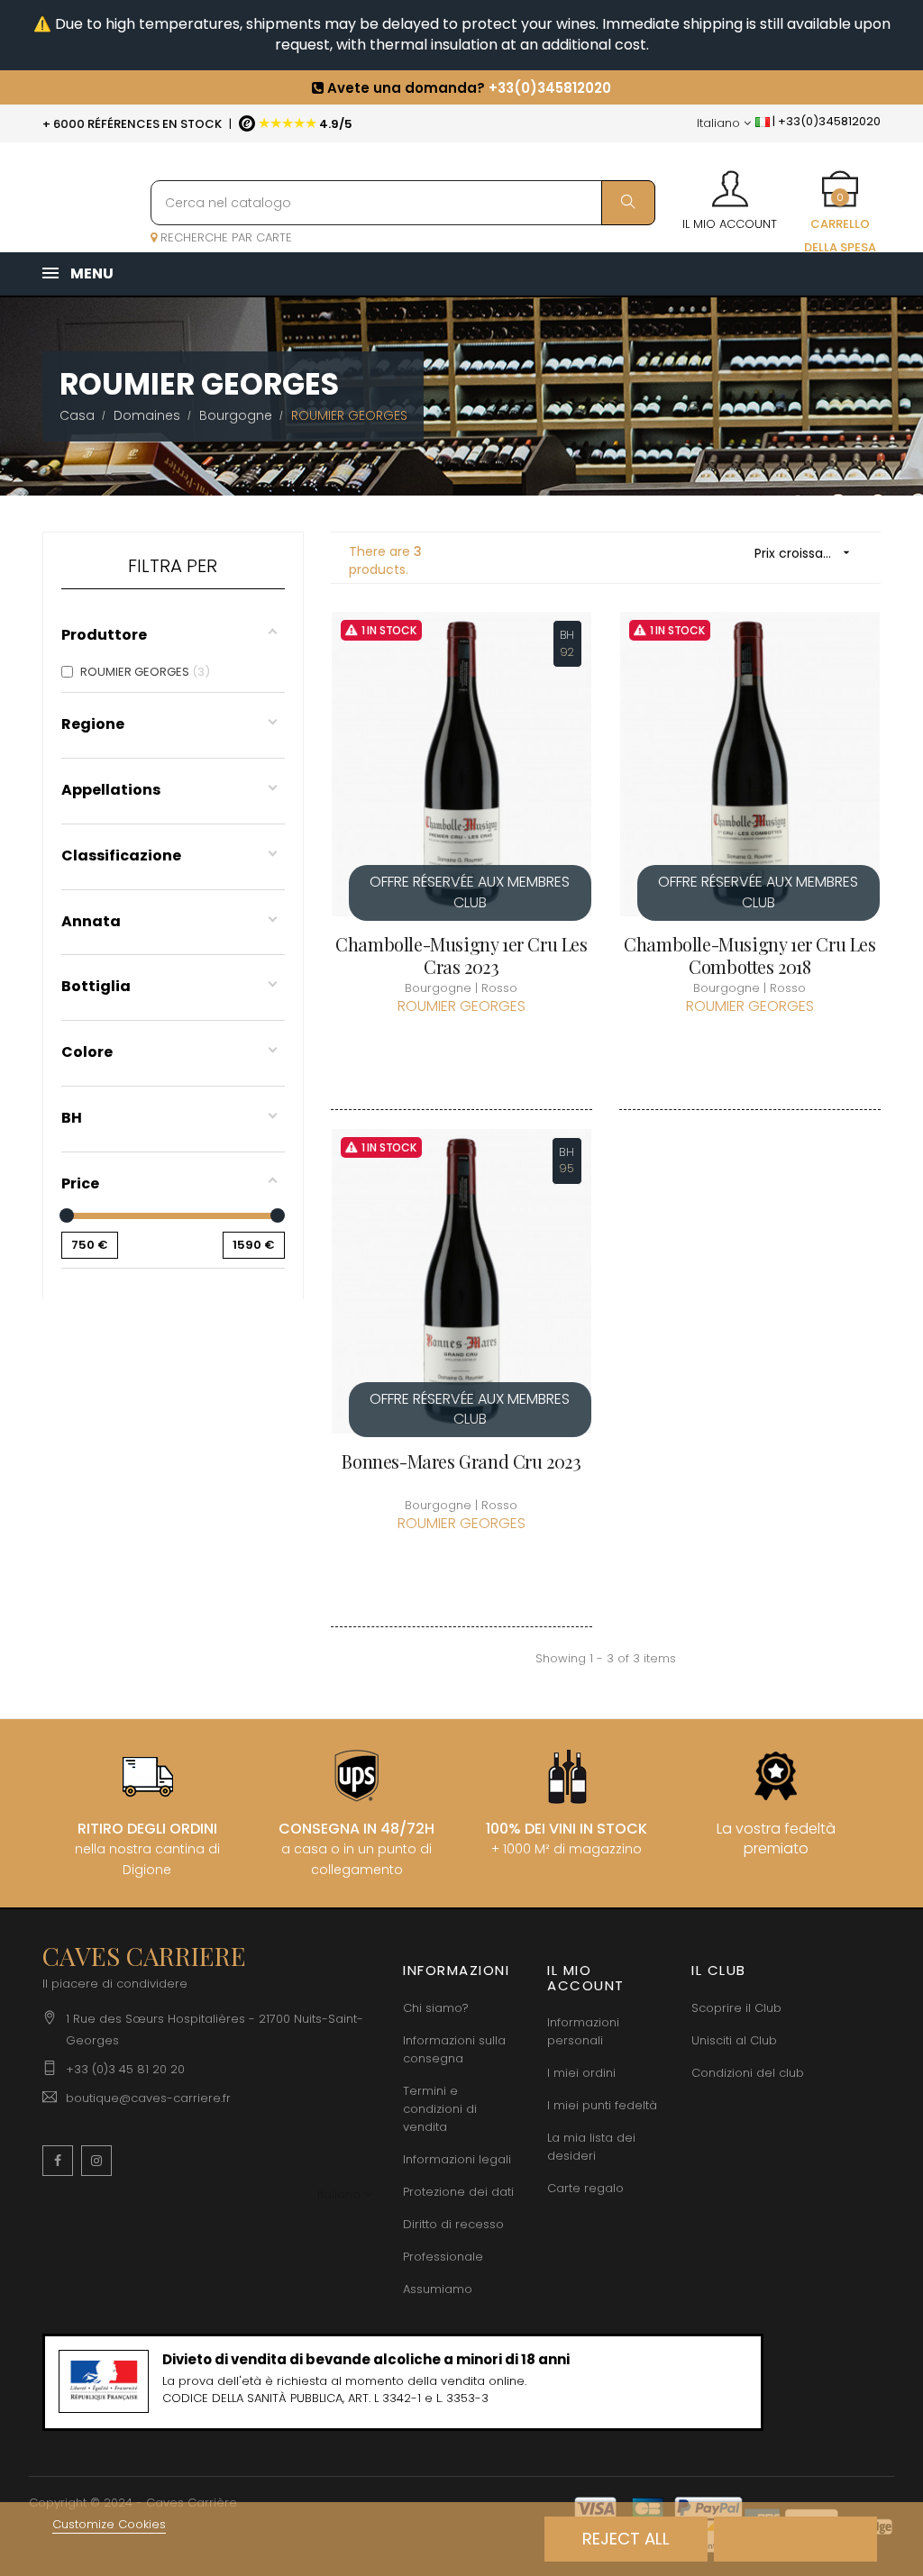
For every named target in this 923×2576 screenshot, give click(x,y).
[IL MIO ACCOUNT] (730, 183)
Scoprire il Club (736, 2008)
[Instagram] (96, 2161)
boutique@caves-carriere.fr (148, 2098)
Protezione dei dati (458, 2192)
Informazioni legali (457, 2159)
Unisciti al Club (734, 2040)
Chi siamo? (436, 2008)
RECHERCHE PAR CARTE (224, 237)
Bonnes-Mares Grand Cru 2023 (461, 1461)
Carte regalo (585, 2188)
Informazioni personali (583, 2031)
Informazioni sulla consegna (454, 2049)
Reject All (626, 2539)
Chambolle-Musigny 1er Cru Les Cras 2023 (461, 955)
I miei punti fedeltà (602, 2105)
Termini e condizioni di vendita (440, 2109)
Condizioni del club (748, 2073)
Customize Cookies (109, 2524)
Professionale (443, 2257)
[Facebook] (58, 2161)
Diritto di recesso (453, 2224)
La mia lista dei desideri (591, 2147)
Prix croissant (804, 553)
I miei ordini (581, 2073)
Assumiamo (438, 2289)
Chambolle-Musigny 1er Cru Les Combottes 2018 (749, 955)
